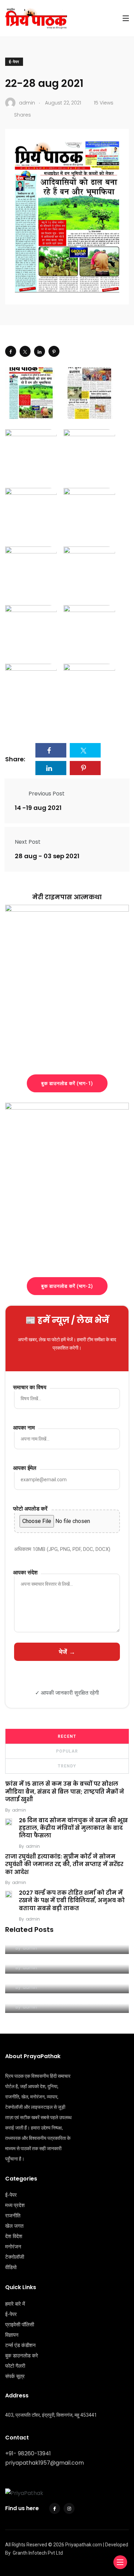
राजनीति (13, 2216)
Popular (67, 1751)
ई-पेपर (14, 62)
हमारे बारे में (15, 2304)
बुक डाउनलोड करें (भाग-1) (67, 1083)
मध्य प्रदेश (15, 2205)
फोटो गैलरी (15, 2366)
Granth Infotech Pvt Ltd (38, 2553)
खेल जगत (14, 2226)
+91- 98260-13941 (28, 2453)
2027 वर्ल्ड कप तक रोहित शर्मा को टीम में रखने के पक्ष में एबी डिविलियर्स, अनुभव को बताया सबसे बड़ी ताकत (72, 1901)
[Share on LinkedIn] (40, 351)
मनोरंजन (13, 2247)
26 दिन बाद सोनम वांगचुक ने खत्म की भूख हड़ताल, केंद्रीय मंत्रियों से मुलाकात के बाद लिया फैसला (73, 1828)
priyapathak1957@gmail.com (44, 2463)
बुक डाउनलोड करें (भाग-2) (67, 1286)
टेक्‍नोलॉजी (15, 2257)
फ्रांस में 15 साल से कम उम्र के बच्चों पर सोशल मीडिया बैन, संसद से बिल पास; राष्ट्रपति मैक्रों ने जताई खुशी (65, 1792)
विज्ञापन (12, 2335)
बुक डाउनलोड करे (22, 2356)
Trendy (67, 1766)
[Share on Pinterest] (54, 351)
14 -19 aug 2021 (38, 808)
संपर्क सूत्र (15, 2376)
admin (19, 1810)
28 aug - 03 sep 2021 (47, 856)
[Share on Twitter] (25, 351)
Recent (67, 1736)
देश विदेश (14, 2236)
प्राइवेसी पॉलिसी (20, 2325)
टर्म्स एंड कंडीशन (20, 2345)
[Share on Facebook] (11, 351)
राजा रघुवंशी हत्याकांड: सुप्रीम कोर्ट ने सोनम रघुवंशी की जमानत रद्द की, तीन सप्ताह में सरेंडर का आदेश (64, 1864)
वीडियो (11, 2267)
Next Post (28, 842)
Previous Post (47, 794)
